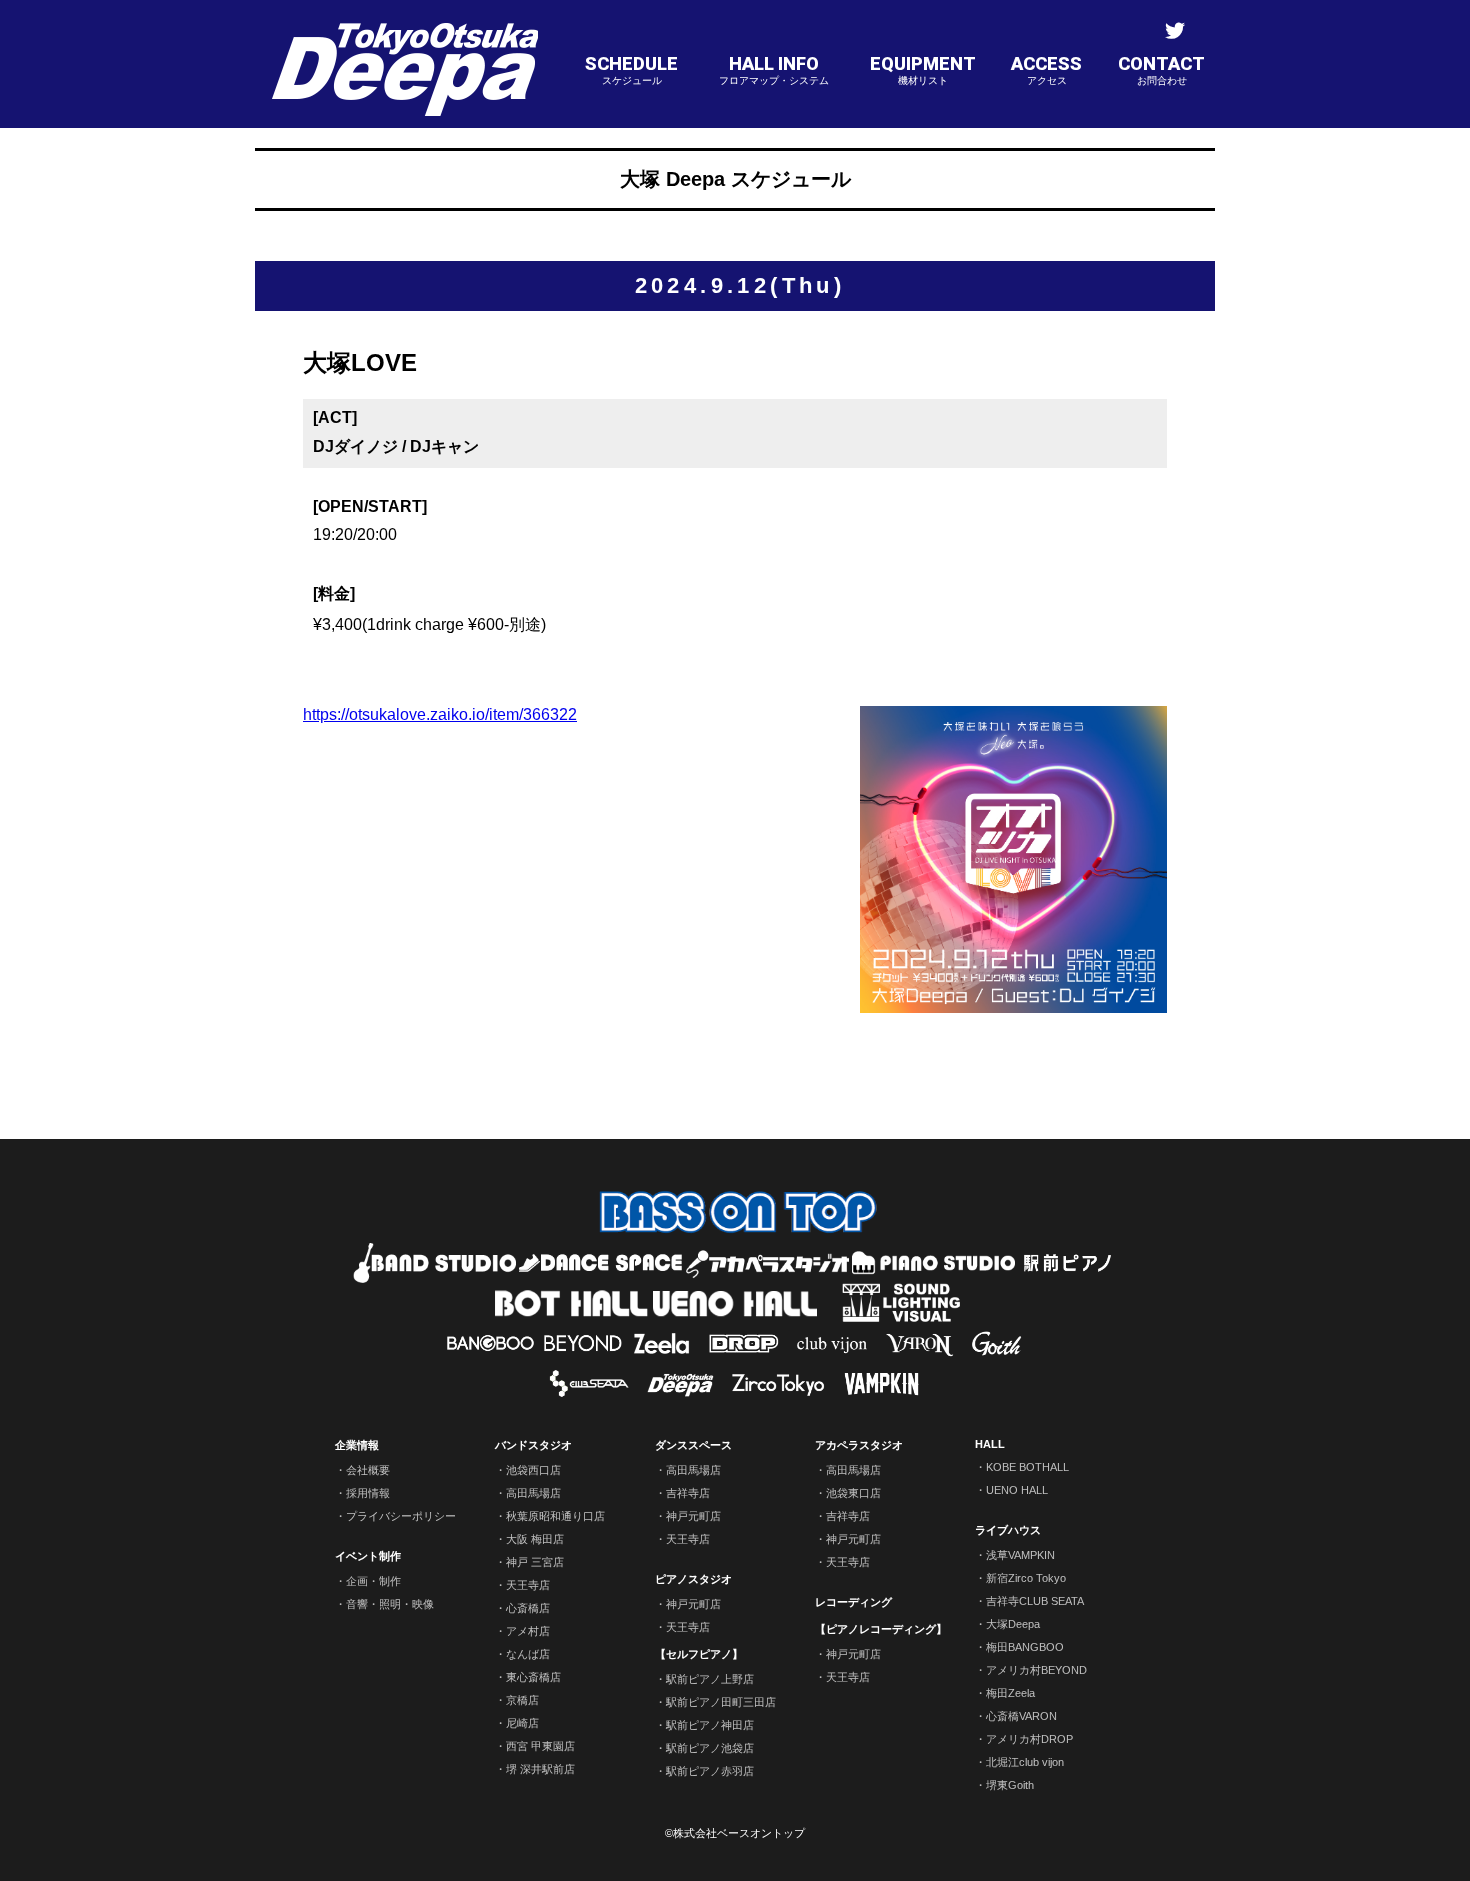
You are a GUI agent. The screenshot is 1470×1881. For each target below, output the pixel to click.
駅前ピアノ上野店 (710, 1679)
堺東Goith (1010, 1785)
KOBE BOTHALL (1027, 1467)
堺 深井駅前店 (540, 1769)
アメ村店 (528, 1631)
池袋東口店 (853, 1493)
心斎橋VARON (1021, 1716)
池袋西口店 (533, 1470)
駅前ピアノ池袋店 (710, 1748)
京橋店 (522, 1700)
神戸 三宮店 (535, 1562)
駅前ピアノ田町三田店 (721, 1702)
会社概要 (368, 1470)
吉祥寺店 (688, 1493)
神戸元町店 (693, 1516)
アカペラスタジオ (859, 1445)
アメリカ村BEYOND (1036, 1670)
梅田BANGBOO (1025, 1647)
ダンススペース (693, 1445)
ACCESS (1046, 69)
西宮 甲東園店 (540, 1746)
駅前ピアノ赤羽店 (710, 1771)
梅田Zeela (1010, 1693)
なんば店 (528, 1654)
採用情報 (368, 1493)
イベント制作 (368, 1556)
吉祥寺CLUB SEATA (1035, 1601)
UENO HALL (1017, 1490)
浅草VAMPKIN (1020, 1555)
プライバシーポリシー (401, 1516)
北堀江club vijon (1025, 1762)
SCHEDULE (631, 69)
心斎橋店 (528, 1608)
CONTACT (1161, 69)
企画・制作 (373, 1581)
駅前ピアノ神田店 (710, 1725)
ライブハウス (1008, 1530)
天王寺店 (528, 1585)
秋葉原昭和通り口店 (555, 1516)
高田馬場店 (533, 1493)
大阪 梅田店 (535, 1539)
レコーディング (853, 1602)
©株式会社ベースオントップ (735, 1833)
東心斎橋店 (533, 1677)
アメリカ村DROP (1029, 1739)
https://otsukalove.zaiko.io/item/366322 (440, 714)
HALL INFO (774, 69)
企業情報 (357, 1445)
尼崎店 (522, 1723)
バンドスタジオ (533, 1445)
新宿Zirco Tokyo (1026, 1578)
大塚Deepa (1013, 1624)
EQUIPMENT (923, 69)
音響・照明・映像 (390, 1604)
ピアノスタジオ (693, 1579)
